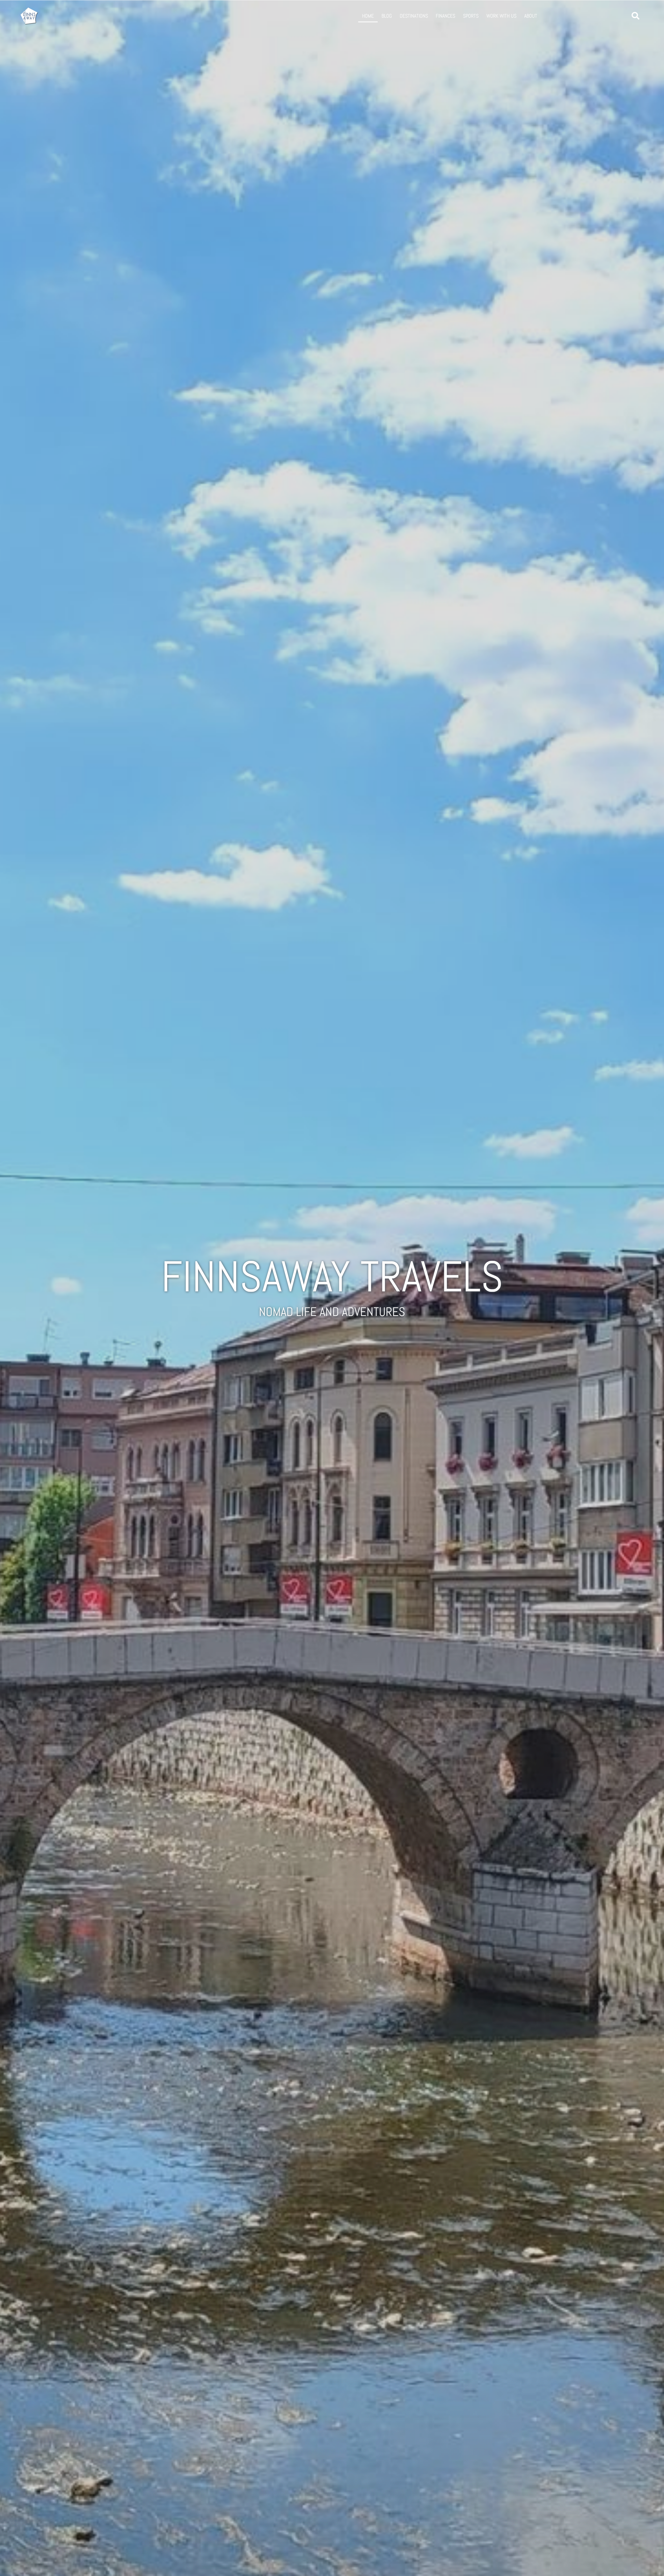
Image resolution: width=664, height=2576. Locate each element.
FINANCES (445, 16)
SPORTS (471, 16)
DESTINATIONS (414, 16)
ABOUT (531, 16)
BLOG (387, 16)
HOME (368, 16)
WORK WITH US (501, 16)
